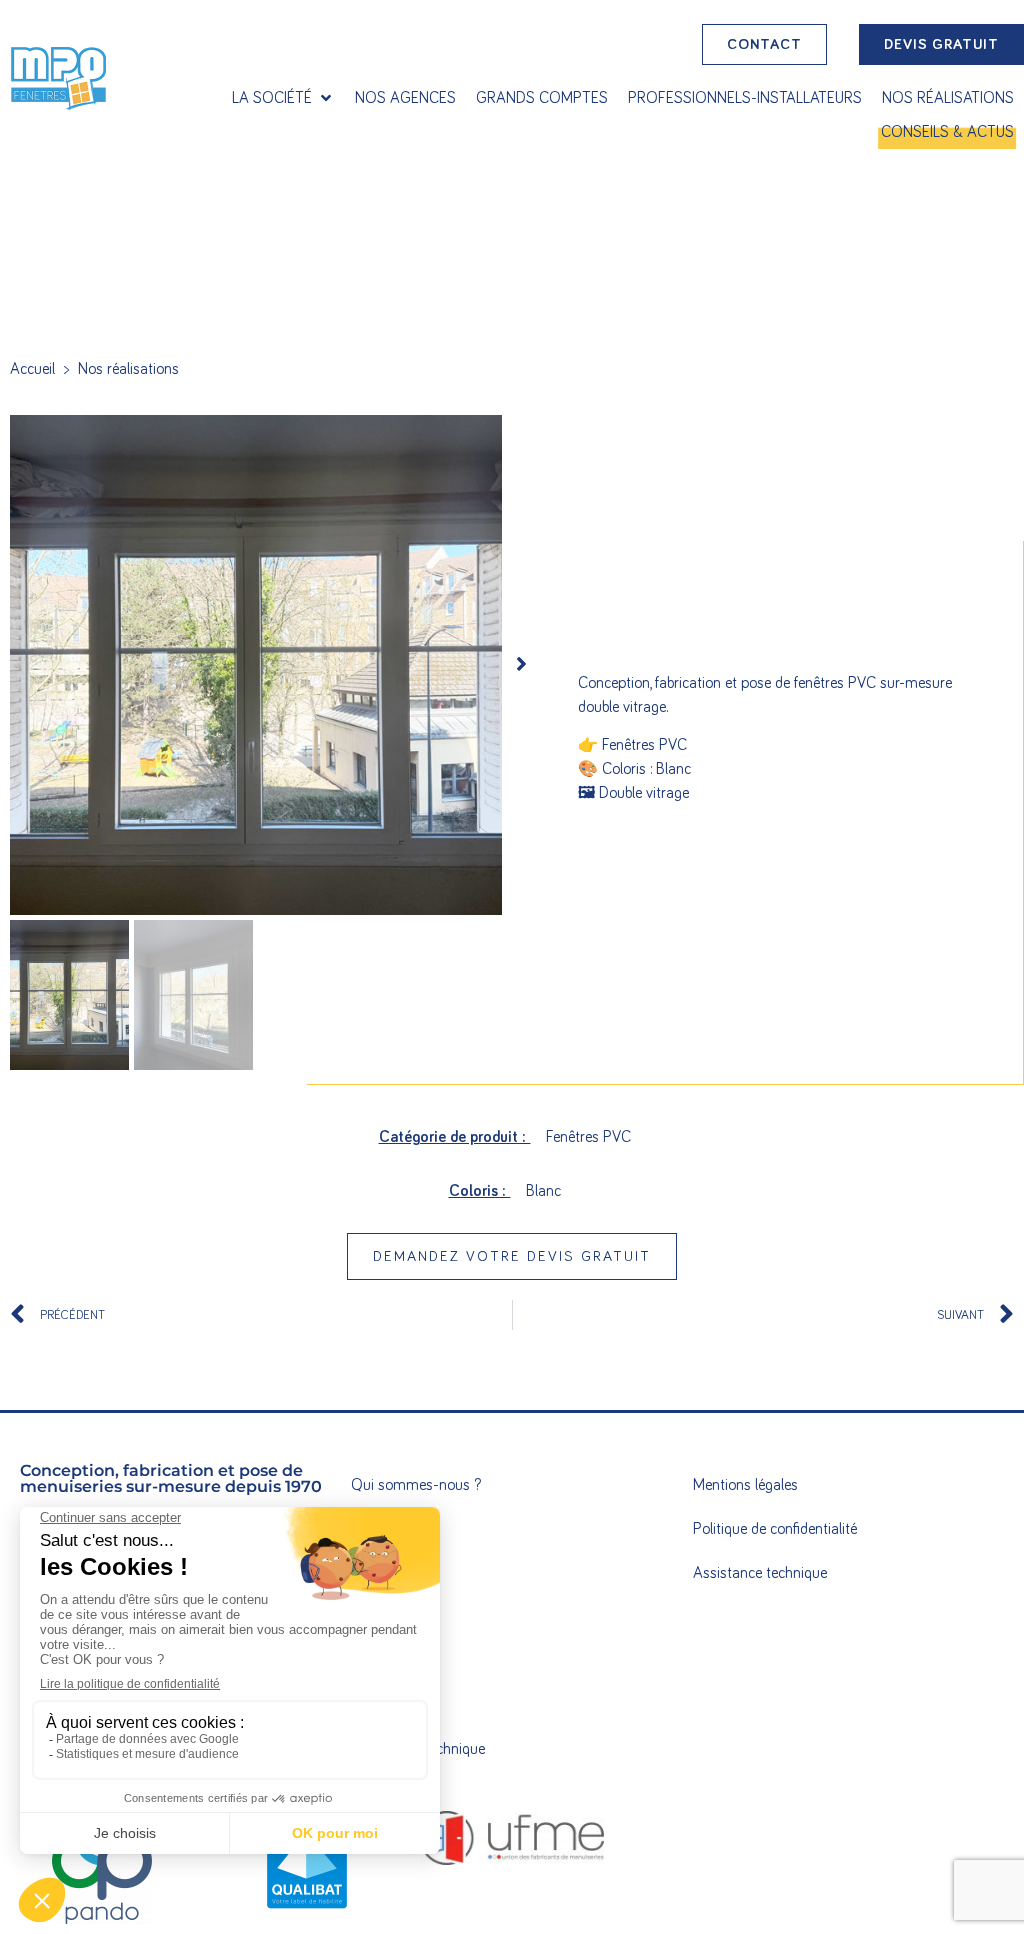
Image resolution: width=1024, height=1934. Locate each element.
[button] (283, 98)
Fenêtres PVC (588, 1137)
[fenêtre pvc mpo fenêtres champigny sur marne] (256, 665)
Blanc (543, 1191)
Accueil (32, 369)
